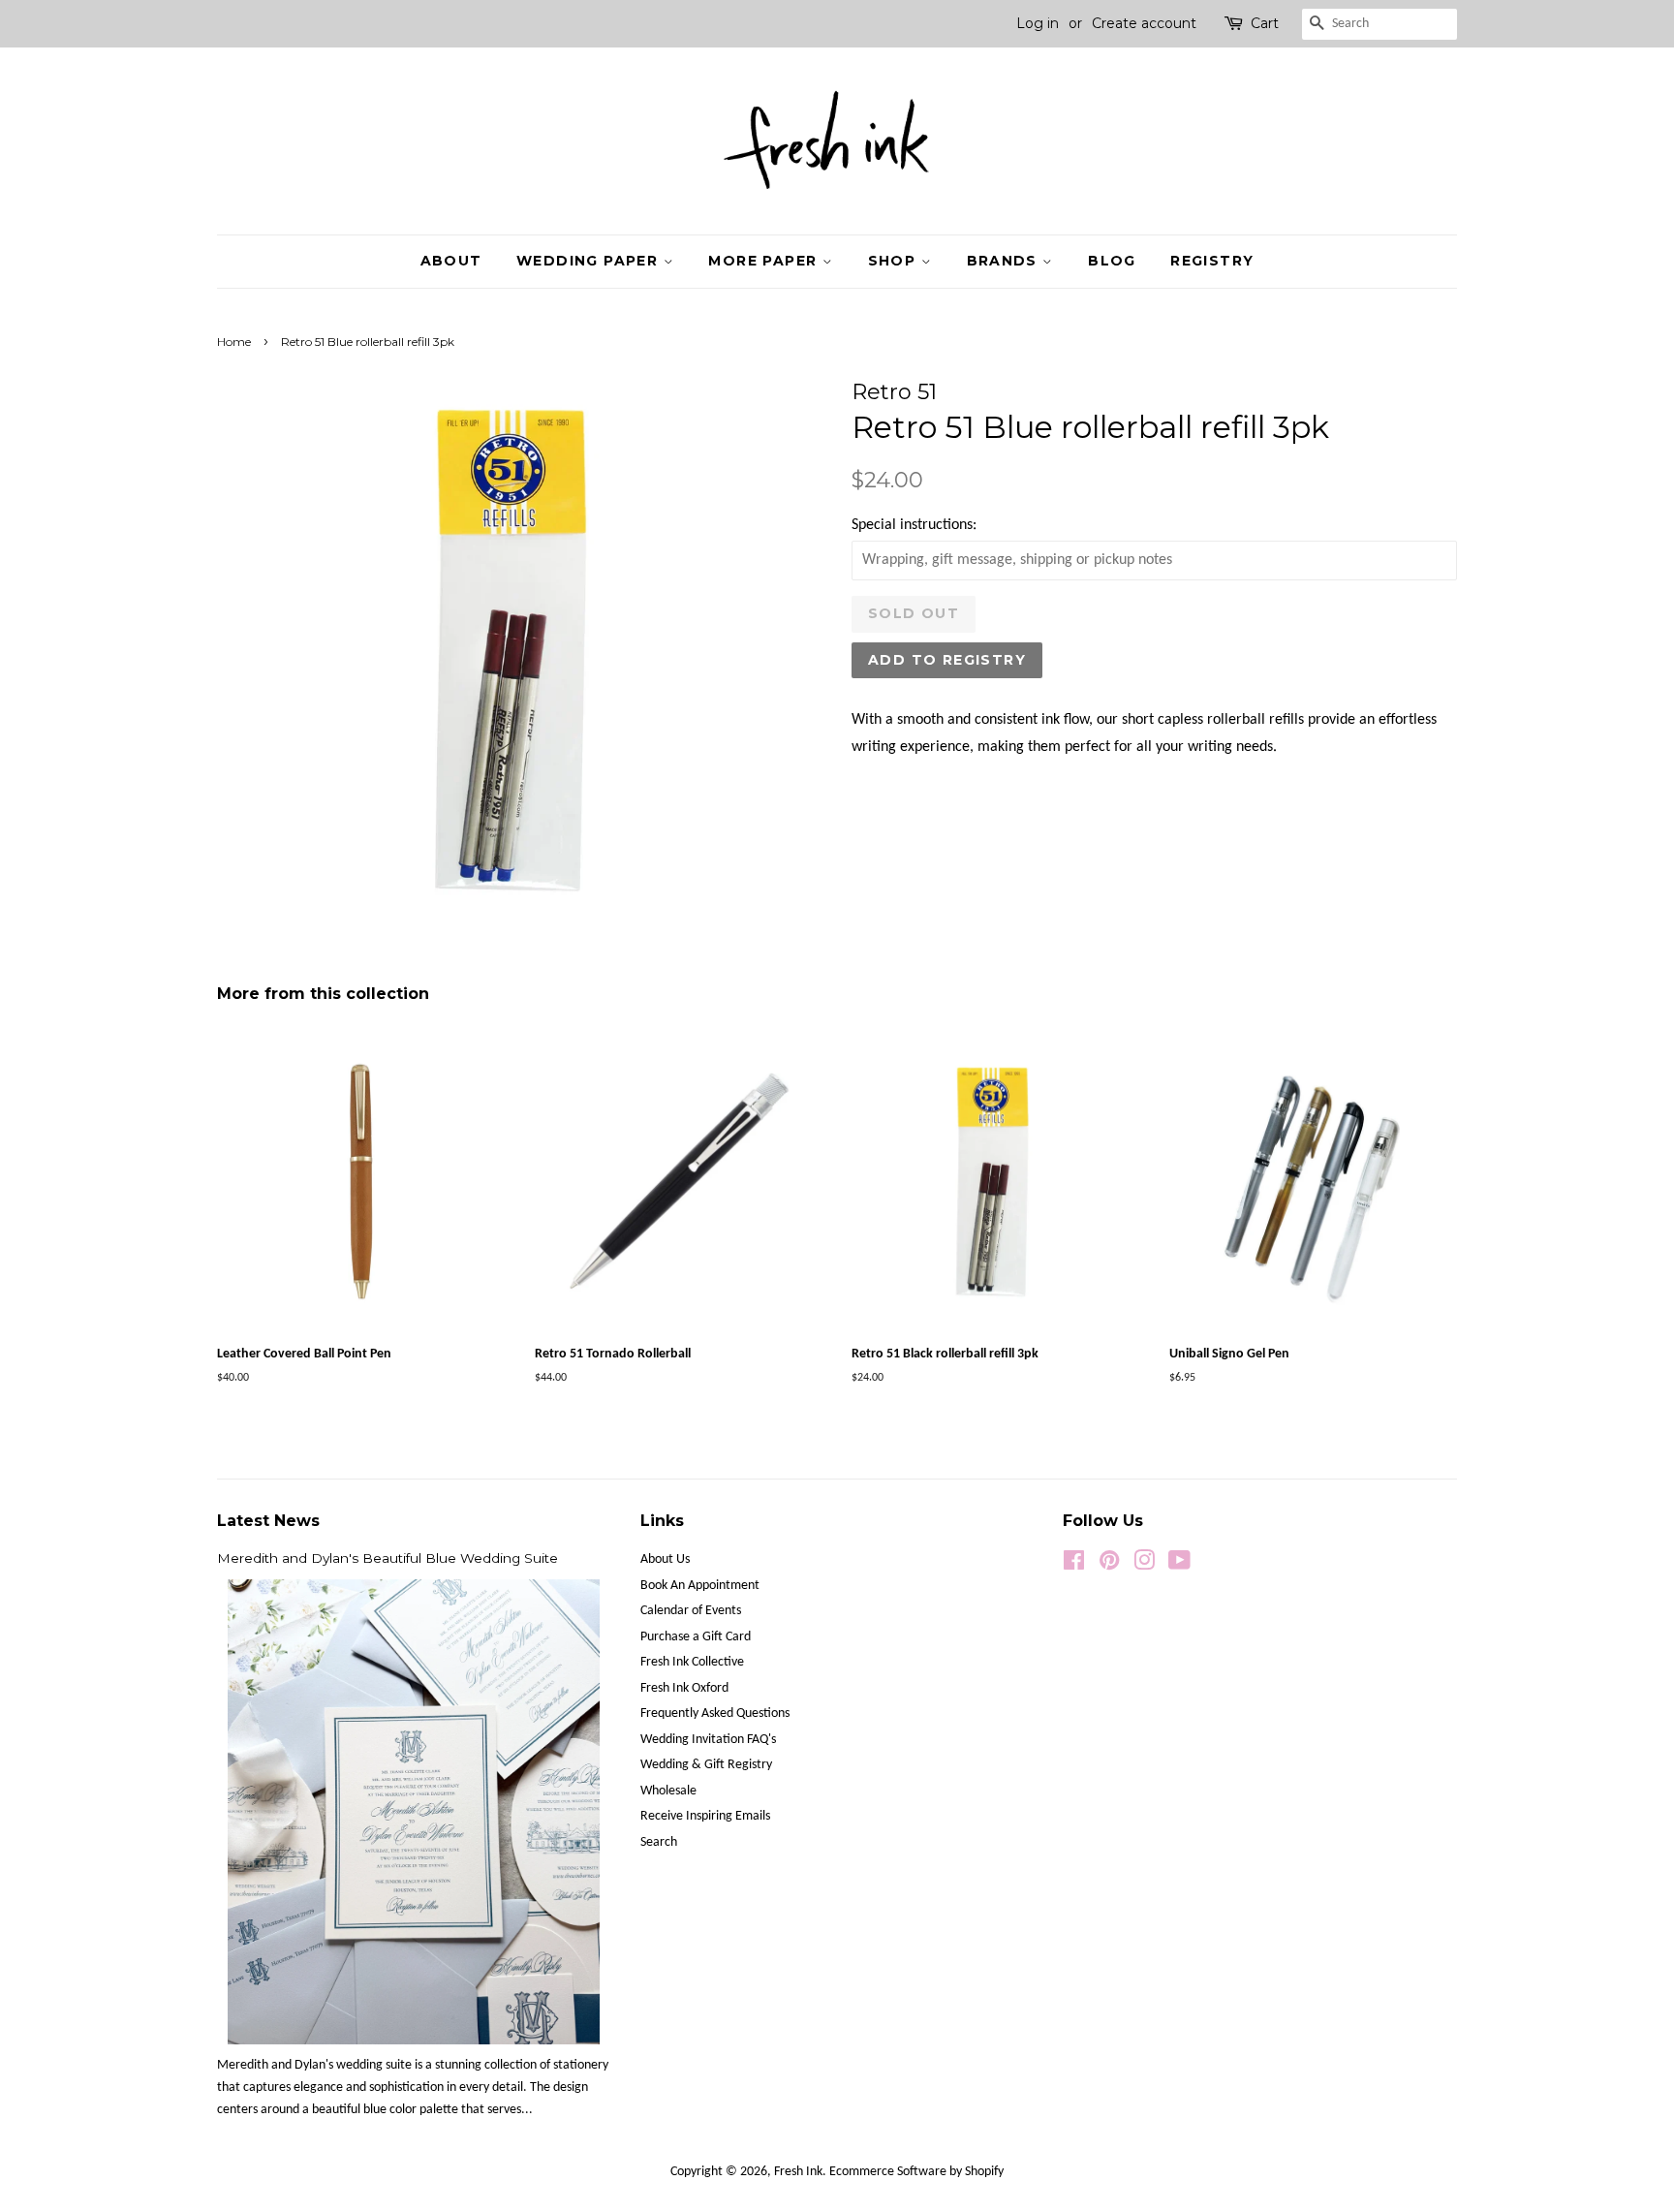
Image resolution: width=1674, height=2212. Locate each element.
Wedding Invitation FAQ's (708, 1740)
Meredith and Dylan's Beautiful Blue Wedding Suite (387, 1558)
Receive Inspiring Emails (705, 1816)
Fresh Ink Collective (692, 1662)
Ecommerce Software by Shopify (916, 2172)
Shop (895, 261)
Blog (1112, 261)
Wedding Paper (590, 261)
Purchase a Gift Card (696, 1637)
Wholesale (668, 1791)
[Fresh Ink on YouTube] (1179, 1565)
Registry (1212, 261)
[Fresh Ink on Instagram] (1144, 1565)
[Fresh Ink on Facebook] (1074, 1565)
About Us (665, 1559)
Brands (1005, 261)
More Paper (765, 261)
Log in (1038, 23)
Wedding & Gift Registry (706, 1765)
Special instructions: (914, 525)
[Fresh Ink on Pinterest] (1109, 1565)
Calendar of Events (691, 1611)
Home (234, 342)
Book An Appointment (700, 1586)
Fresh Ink (798, 2172)
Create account (1144, 23)
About (451, 261)
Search (659, 1842)
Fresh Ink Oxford (684, 1688)
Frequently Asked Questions (715, 1714)
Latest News (268, 1521)
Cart (1265, 23)
